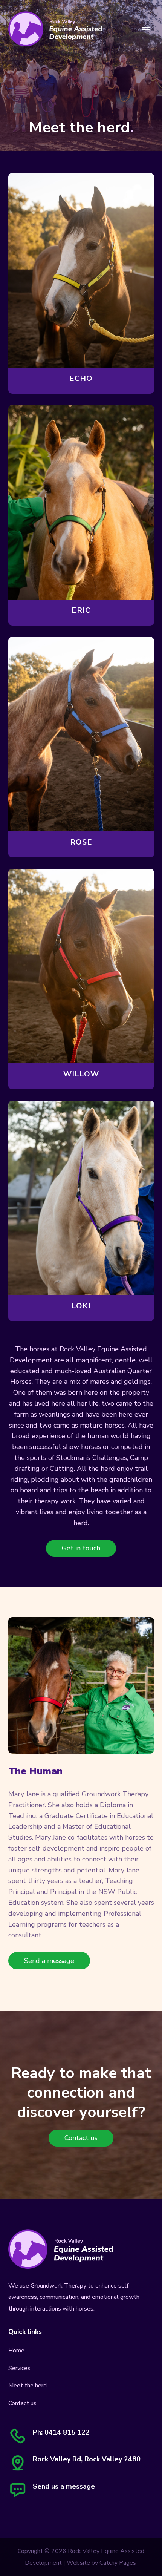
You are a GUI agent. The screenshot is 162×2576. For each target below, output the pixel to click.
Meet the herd (28, 2386)
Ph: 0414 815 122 (61, 2432)
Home (16, 2351)
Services (19, 2368)
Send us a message (64, 2486)
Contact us (81, 2138)
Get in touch (81, 1548)
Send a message (49, 1961)
